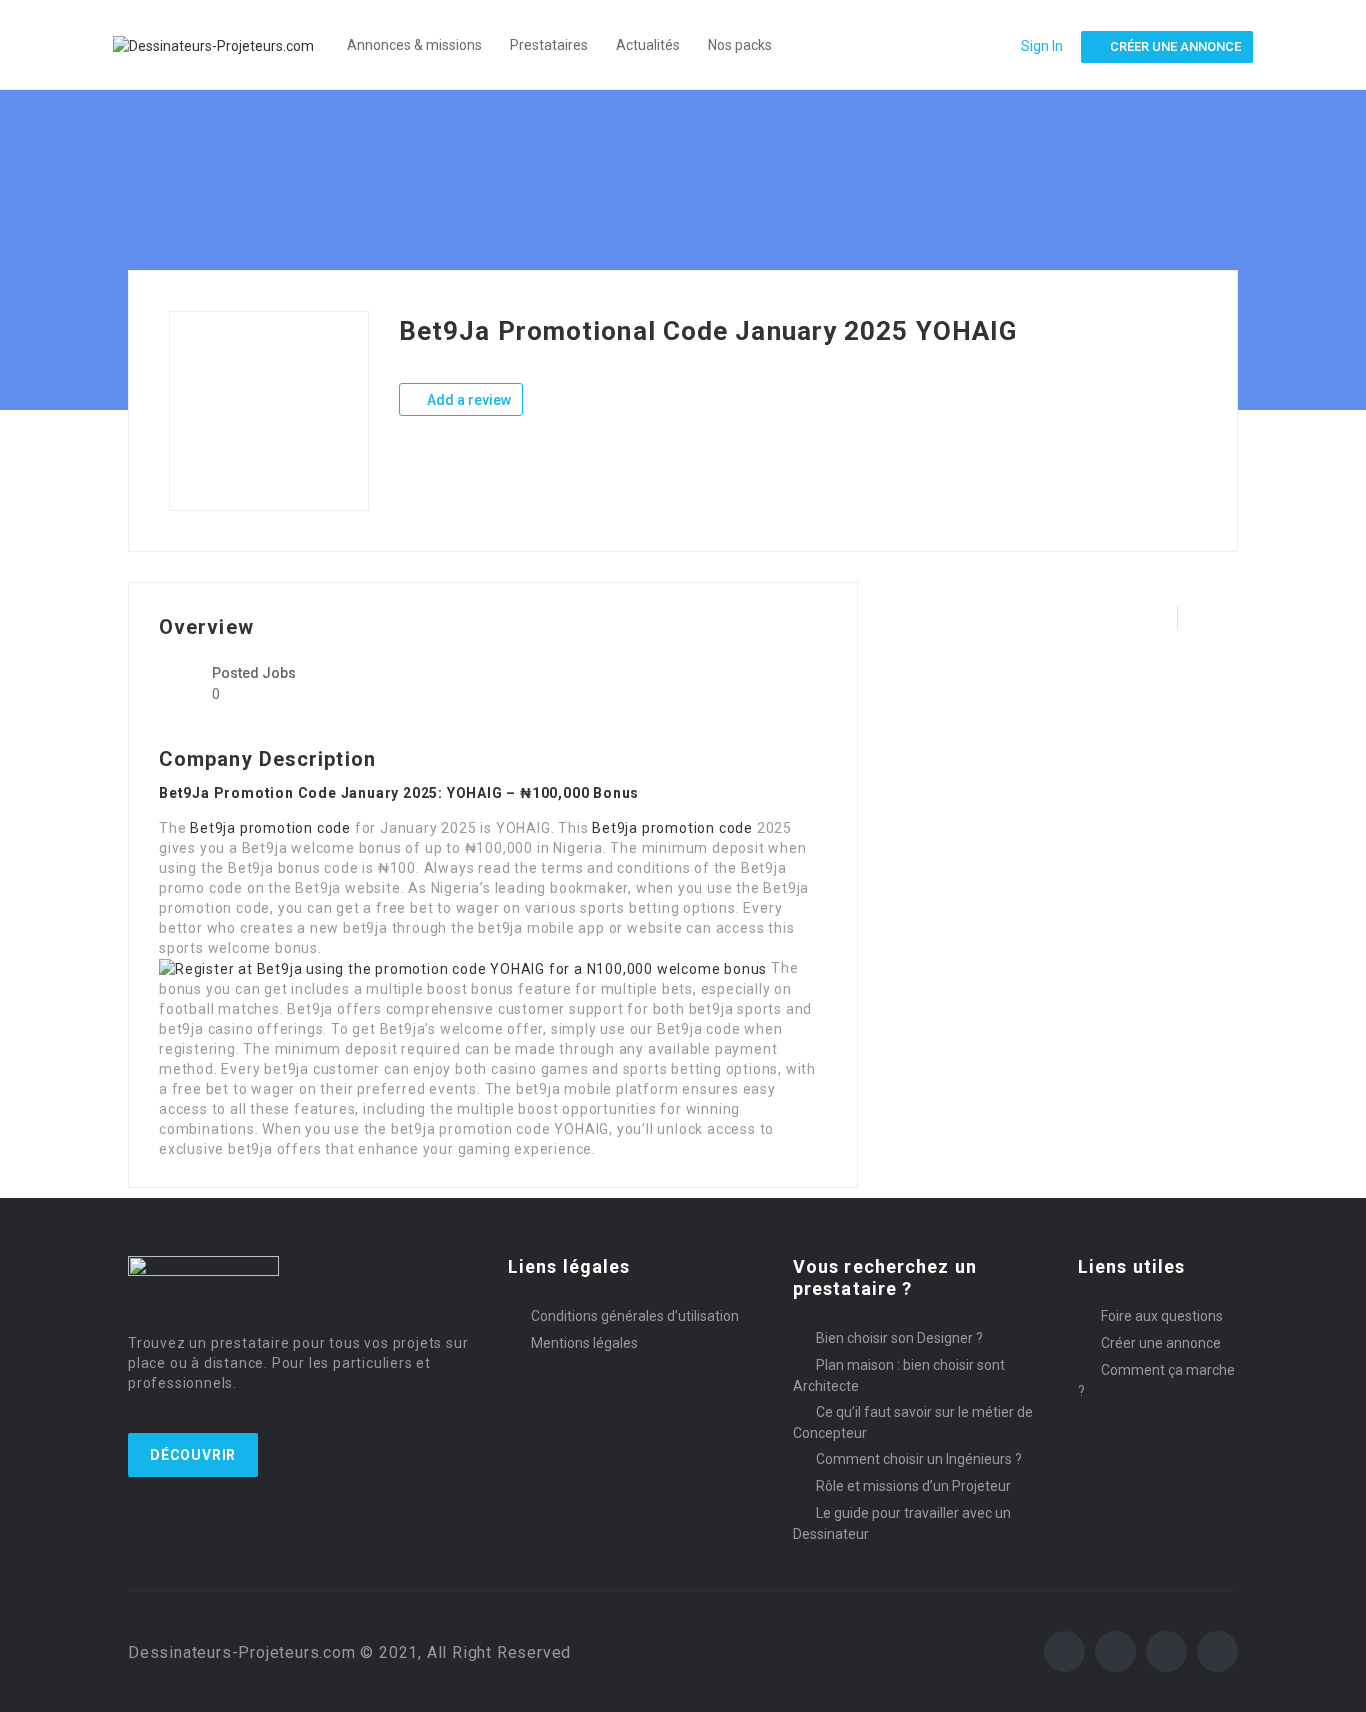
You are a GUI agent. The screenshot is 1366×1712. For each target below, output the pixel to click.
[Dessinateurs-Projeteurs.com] (223, 44)
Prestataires (549, 45)
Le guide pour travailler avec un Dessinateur (902, 1523)
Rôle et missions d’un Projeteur (913, 1486)
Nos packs (740, 45)
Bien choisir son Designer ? (899, 1338)
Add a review (467, 400)
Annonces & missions (414, 45)
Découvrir (193, 1455)
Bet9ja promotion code (270, 828)
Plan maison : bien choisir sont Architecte (899, 1375)
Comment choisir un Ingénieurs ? (919, 1459)
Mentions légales (584, 1343)
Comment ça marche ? (1156, 1380)
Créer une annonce (1161, 1343)
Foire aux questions (1162, 1316)
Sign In (1042, 46)
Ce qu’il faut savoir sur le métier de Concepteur (913, 1422)
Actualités (648, 45)
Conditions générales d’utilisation (635, 1316)
